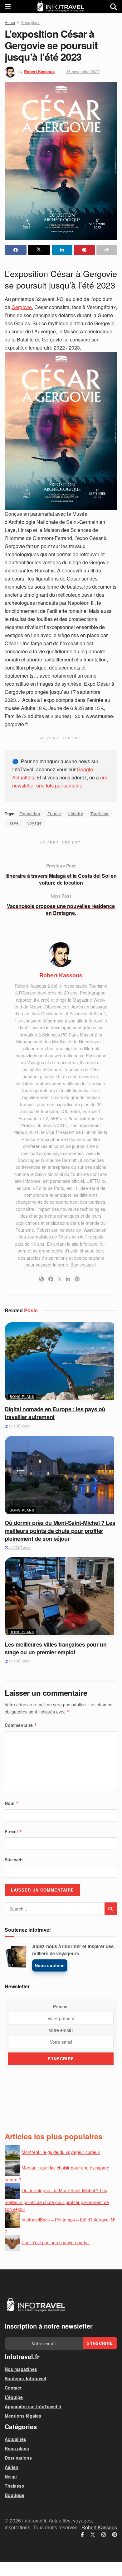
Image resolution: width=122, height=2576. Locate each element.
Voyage (34, 823)
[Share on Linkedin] (62, 250)
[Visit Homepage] (61, 6)
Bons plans (31, 22)
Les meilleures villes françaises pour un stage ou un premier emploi (56, 1648)
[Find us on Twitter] (93, 2535)
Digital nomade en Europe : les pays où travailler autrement (55, 1413)
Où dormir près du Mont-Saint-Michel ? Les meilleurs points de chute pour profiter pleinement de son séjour (60, 1530)
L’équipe (14, 2397)
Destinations (18, 2458)
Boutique (15, 2495)
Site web (14, 1859)
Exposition (30, 813)
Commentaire (21, 1725)
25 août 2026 (19, 1548)
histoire (76, 813)
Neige (11, 2476)
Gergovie (22, 307)
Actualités (15, 2439)
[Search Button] (114, 6)
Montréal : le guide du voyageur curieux (61, 2152)
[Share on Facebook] (16, 250)
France (54, 813)
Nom (12, 1803)
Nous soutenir (50, 1965)
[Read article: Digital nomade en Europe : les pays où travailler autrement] (61, 1362)
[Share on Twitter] (39, 250)
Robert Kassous (39, 71)
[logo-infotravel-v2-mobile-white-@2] (36, 2305)
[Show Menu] (8, 6)
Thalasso (15, 2486)
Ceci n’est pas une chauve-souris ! (56, 2242)
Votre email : (61, 2030)
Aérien (12, 2467)
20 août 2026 (19, 1661)
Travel (14, 823)
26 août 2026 (19, 1426)
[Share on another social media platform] (107, 250)
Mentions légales (23, 2416)
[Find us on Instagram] (104, 2535)
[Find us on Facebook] (82, 2535)
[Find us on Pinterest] (115, 2535)
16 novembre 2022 (83, 71)
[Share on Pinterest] (84, 250)
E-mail (13, 1831)
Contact (13, 2388)
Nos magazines (21, 2369)
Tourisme (100, 813)
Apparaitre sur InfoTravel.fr (33, 2406)
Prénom (61, 2006)
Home (10, 22)
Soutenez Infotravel (25, 2378)
